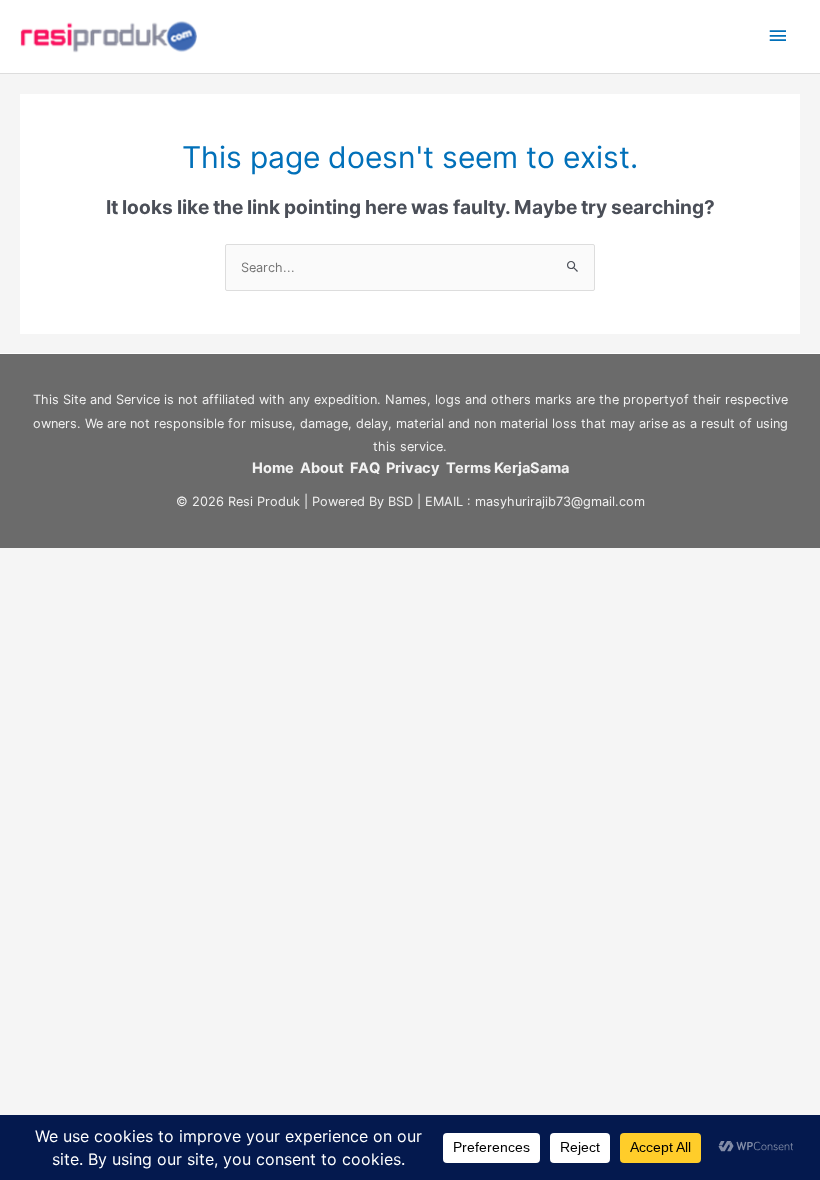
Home (273, 468)
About (325, 468)
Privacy (416, 468)
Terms (468, 468)
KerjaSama (531, 468)
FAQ (368, 468)
